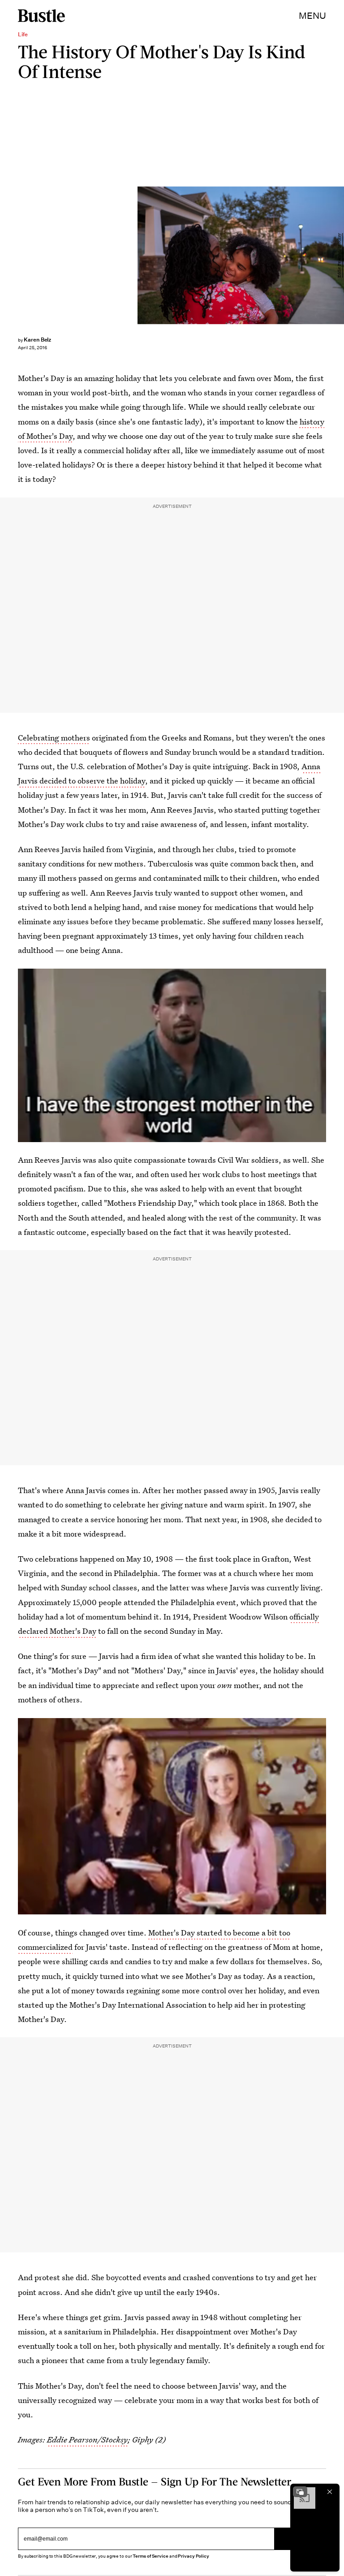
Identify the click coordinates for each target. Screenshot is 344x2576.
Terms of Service (150, 2556)
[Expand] (300, 2492)
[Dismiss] (330, 2492)
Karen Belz (38, 340)
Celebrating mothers (54, 738)
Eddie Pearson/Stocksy (340, 255)
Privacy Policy (193, 2556)
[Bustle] (41, 16)
